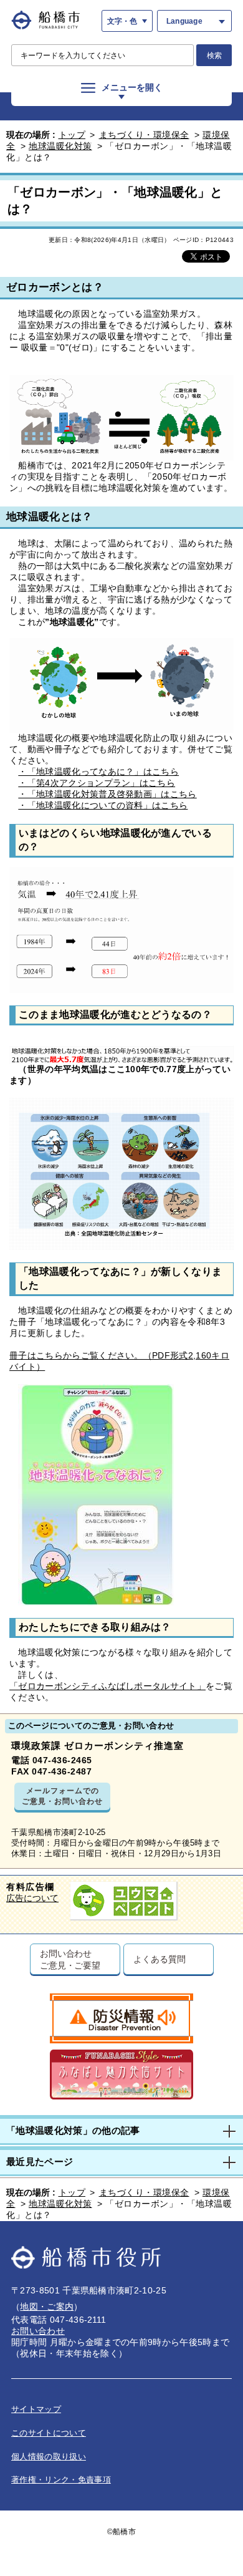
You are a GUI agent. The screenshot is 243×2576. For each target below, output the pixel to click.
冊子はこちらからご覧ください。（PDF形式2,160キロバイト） (119, 1361)
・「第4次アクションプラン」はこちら (97, 783)
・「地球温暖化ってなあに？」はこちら (98, 772)
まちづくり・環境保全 (144, 135)
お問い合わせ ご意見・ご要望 (70, 1959)
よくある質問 (159, 1959)
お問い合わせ (38, 2331)
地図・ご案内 (47, 2307)
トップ (72, 135)
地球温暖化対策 (60, 146)
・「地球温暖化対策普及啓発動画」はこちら (107, 794)
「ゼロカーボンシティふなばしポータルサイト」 (107, 1686)
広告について (32, 1898)
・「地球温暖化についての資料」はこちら (103, 805)
